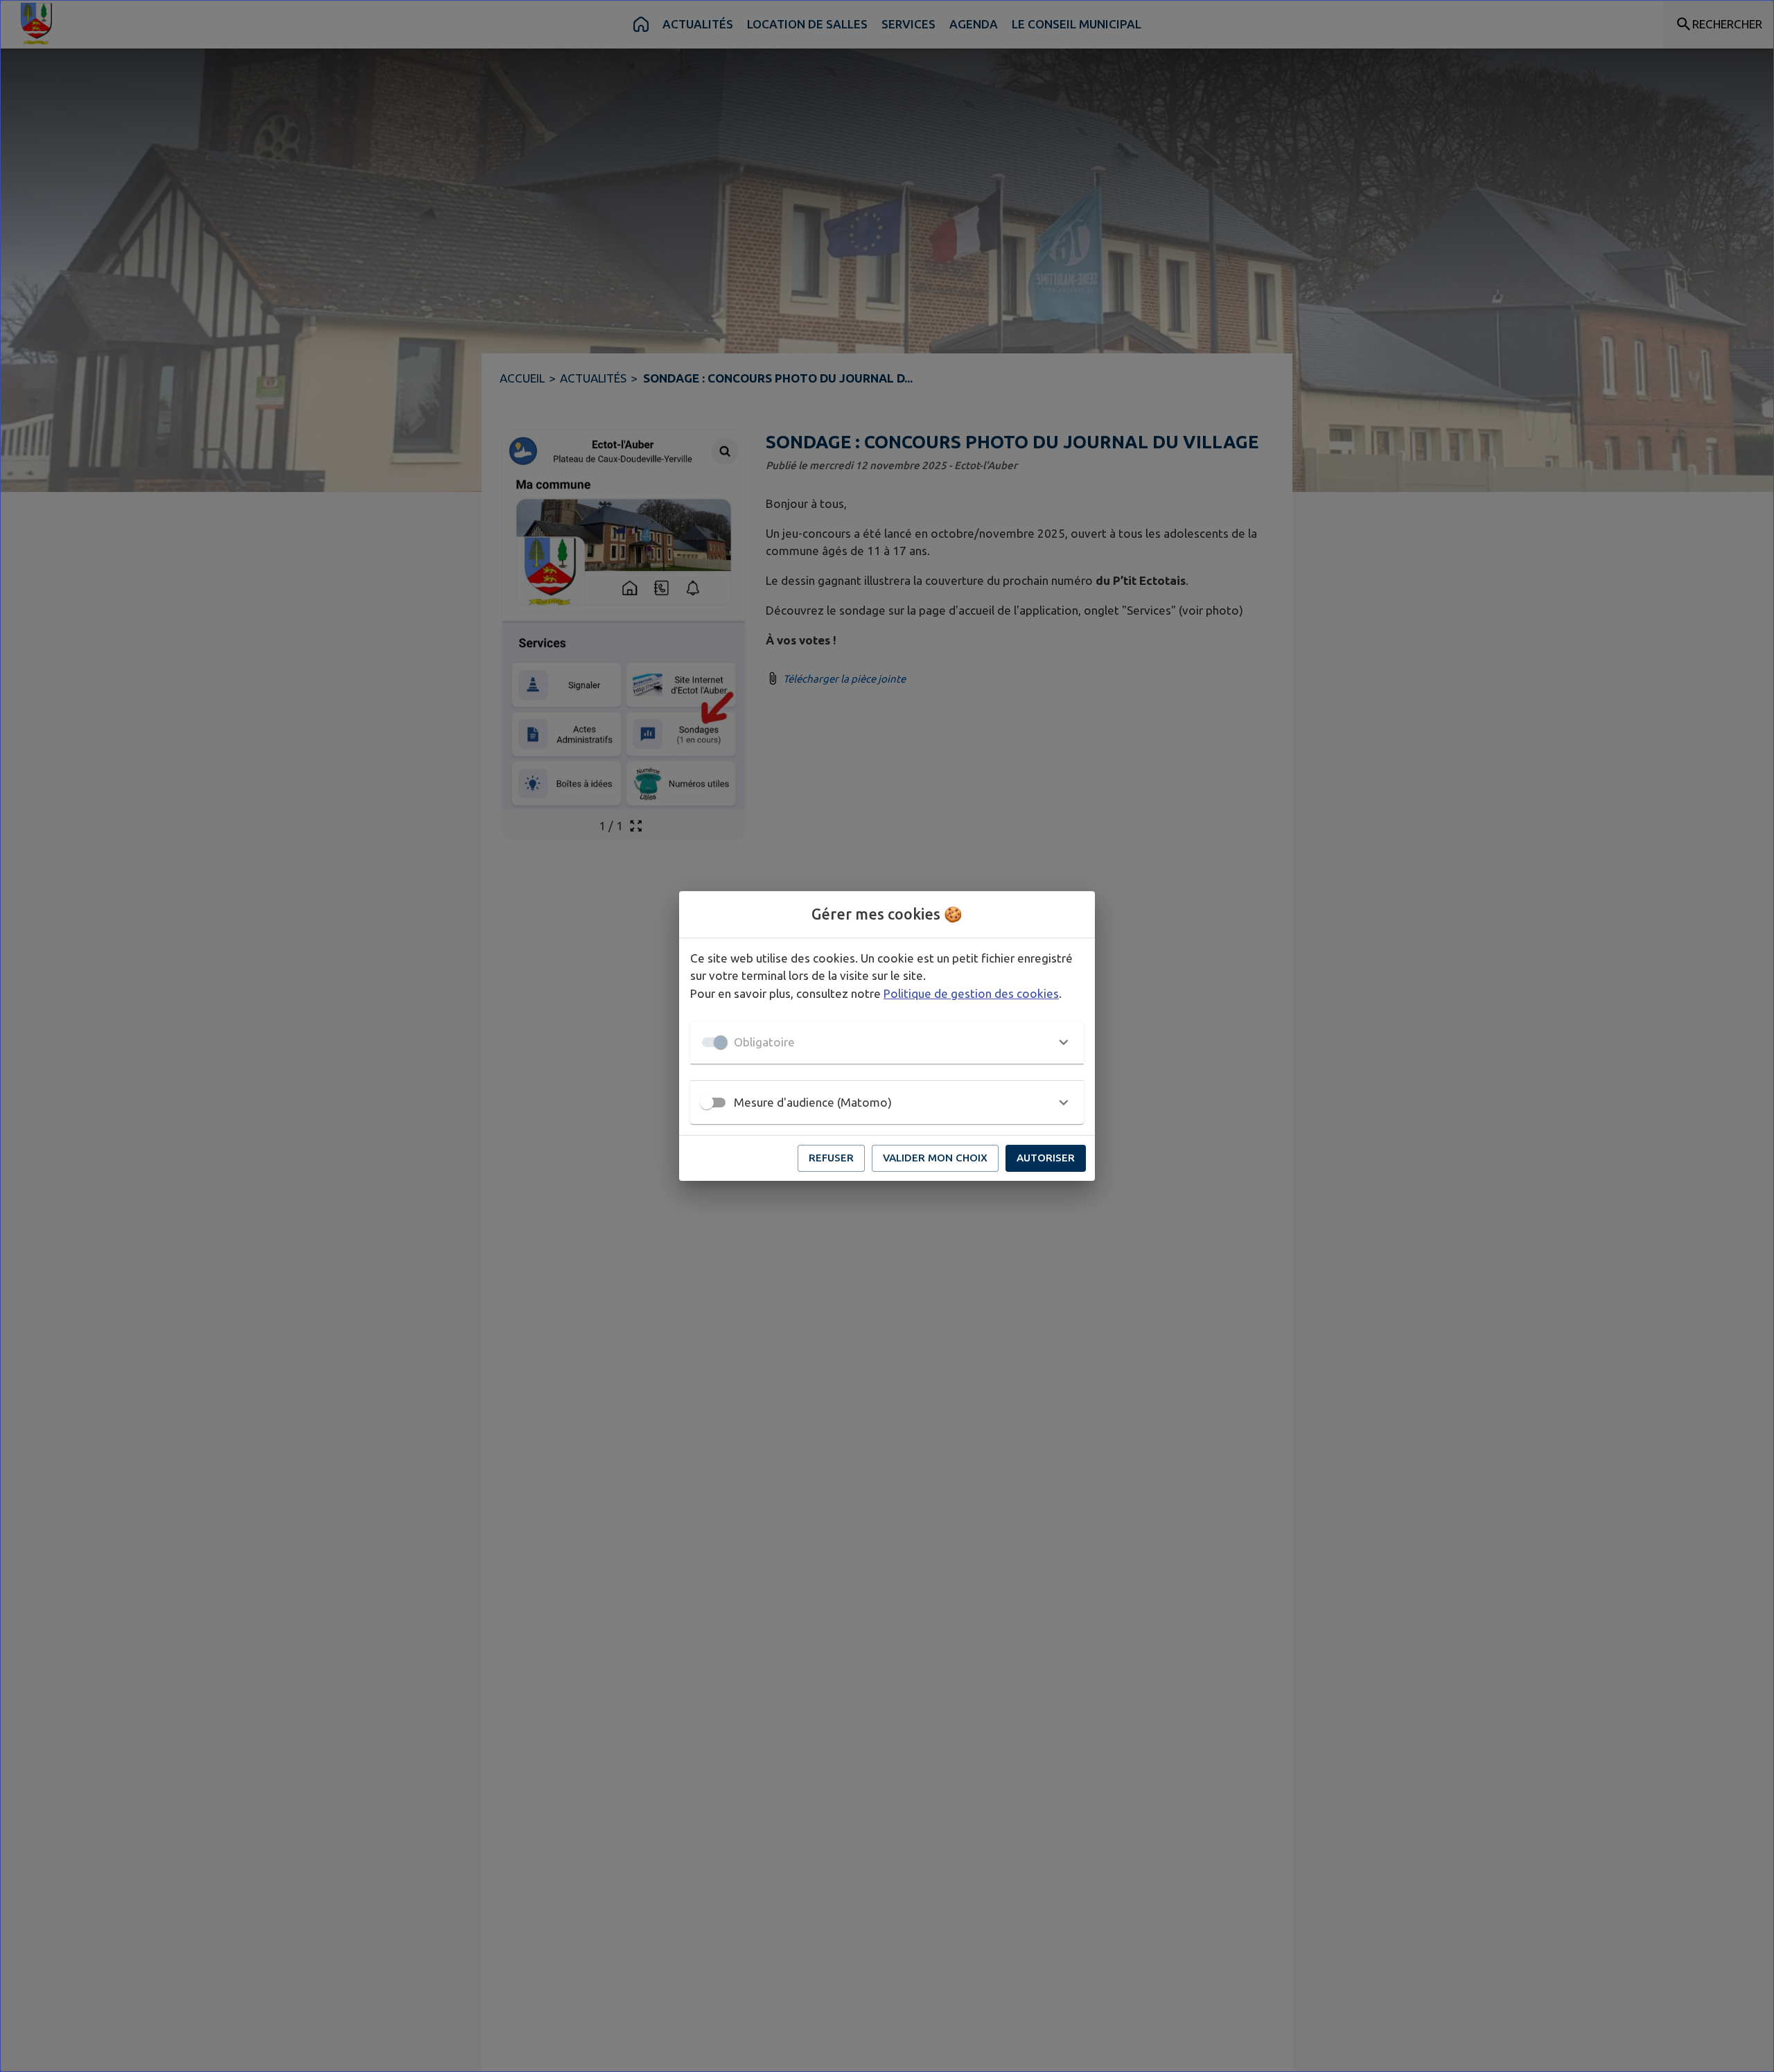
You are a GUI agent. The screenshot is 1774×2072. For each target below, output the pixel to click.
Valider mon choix (935, 1158)
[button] (887, 1042)
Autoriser (1046, 1158)
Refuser (831, 1158)
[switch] (707, 1103)
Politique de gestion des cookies (971, 993)
